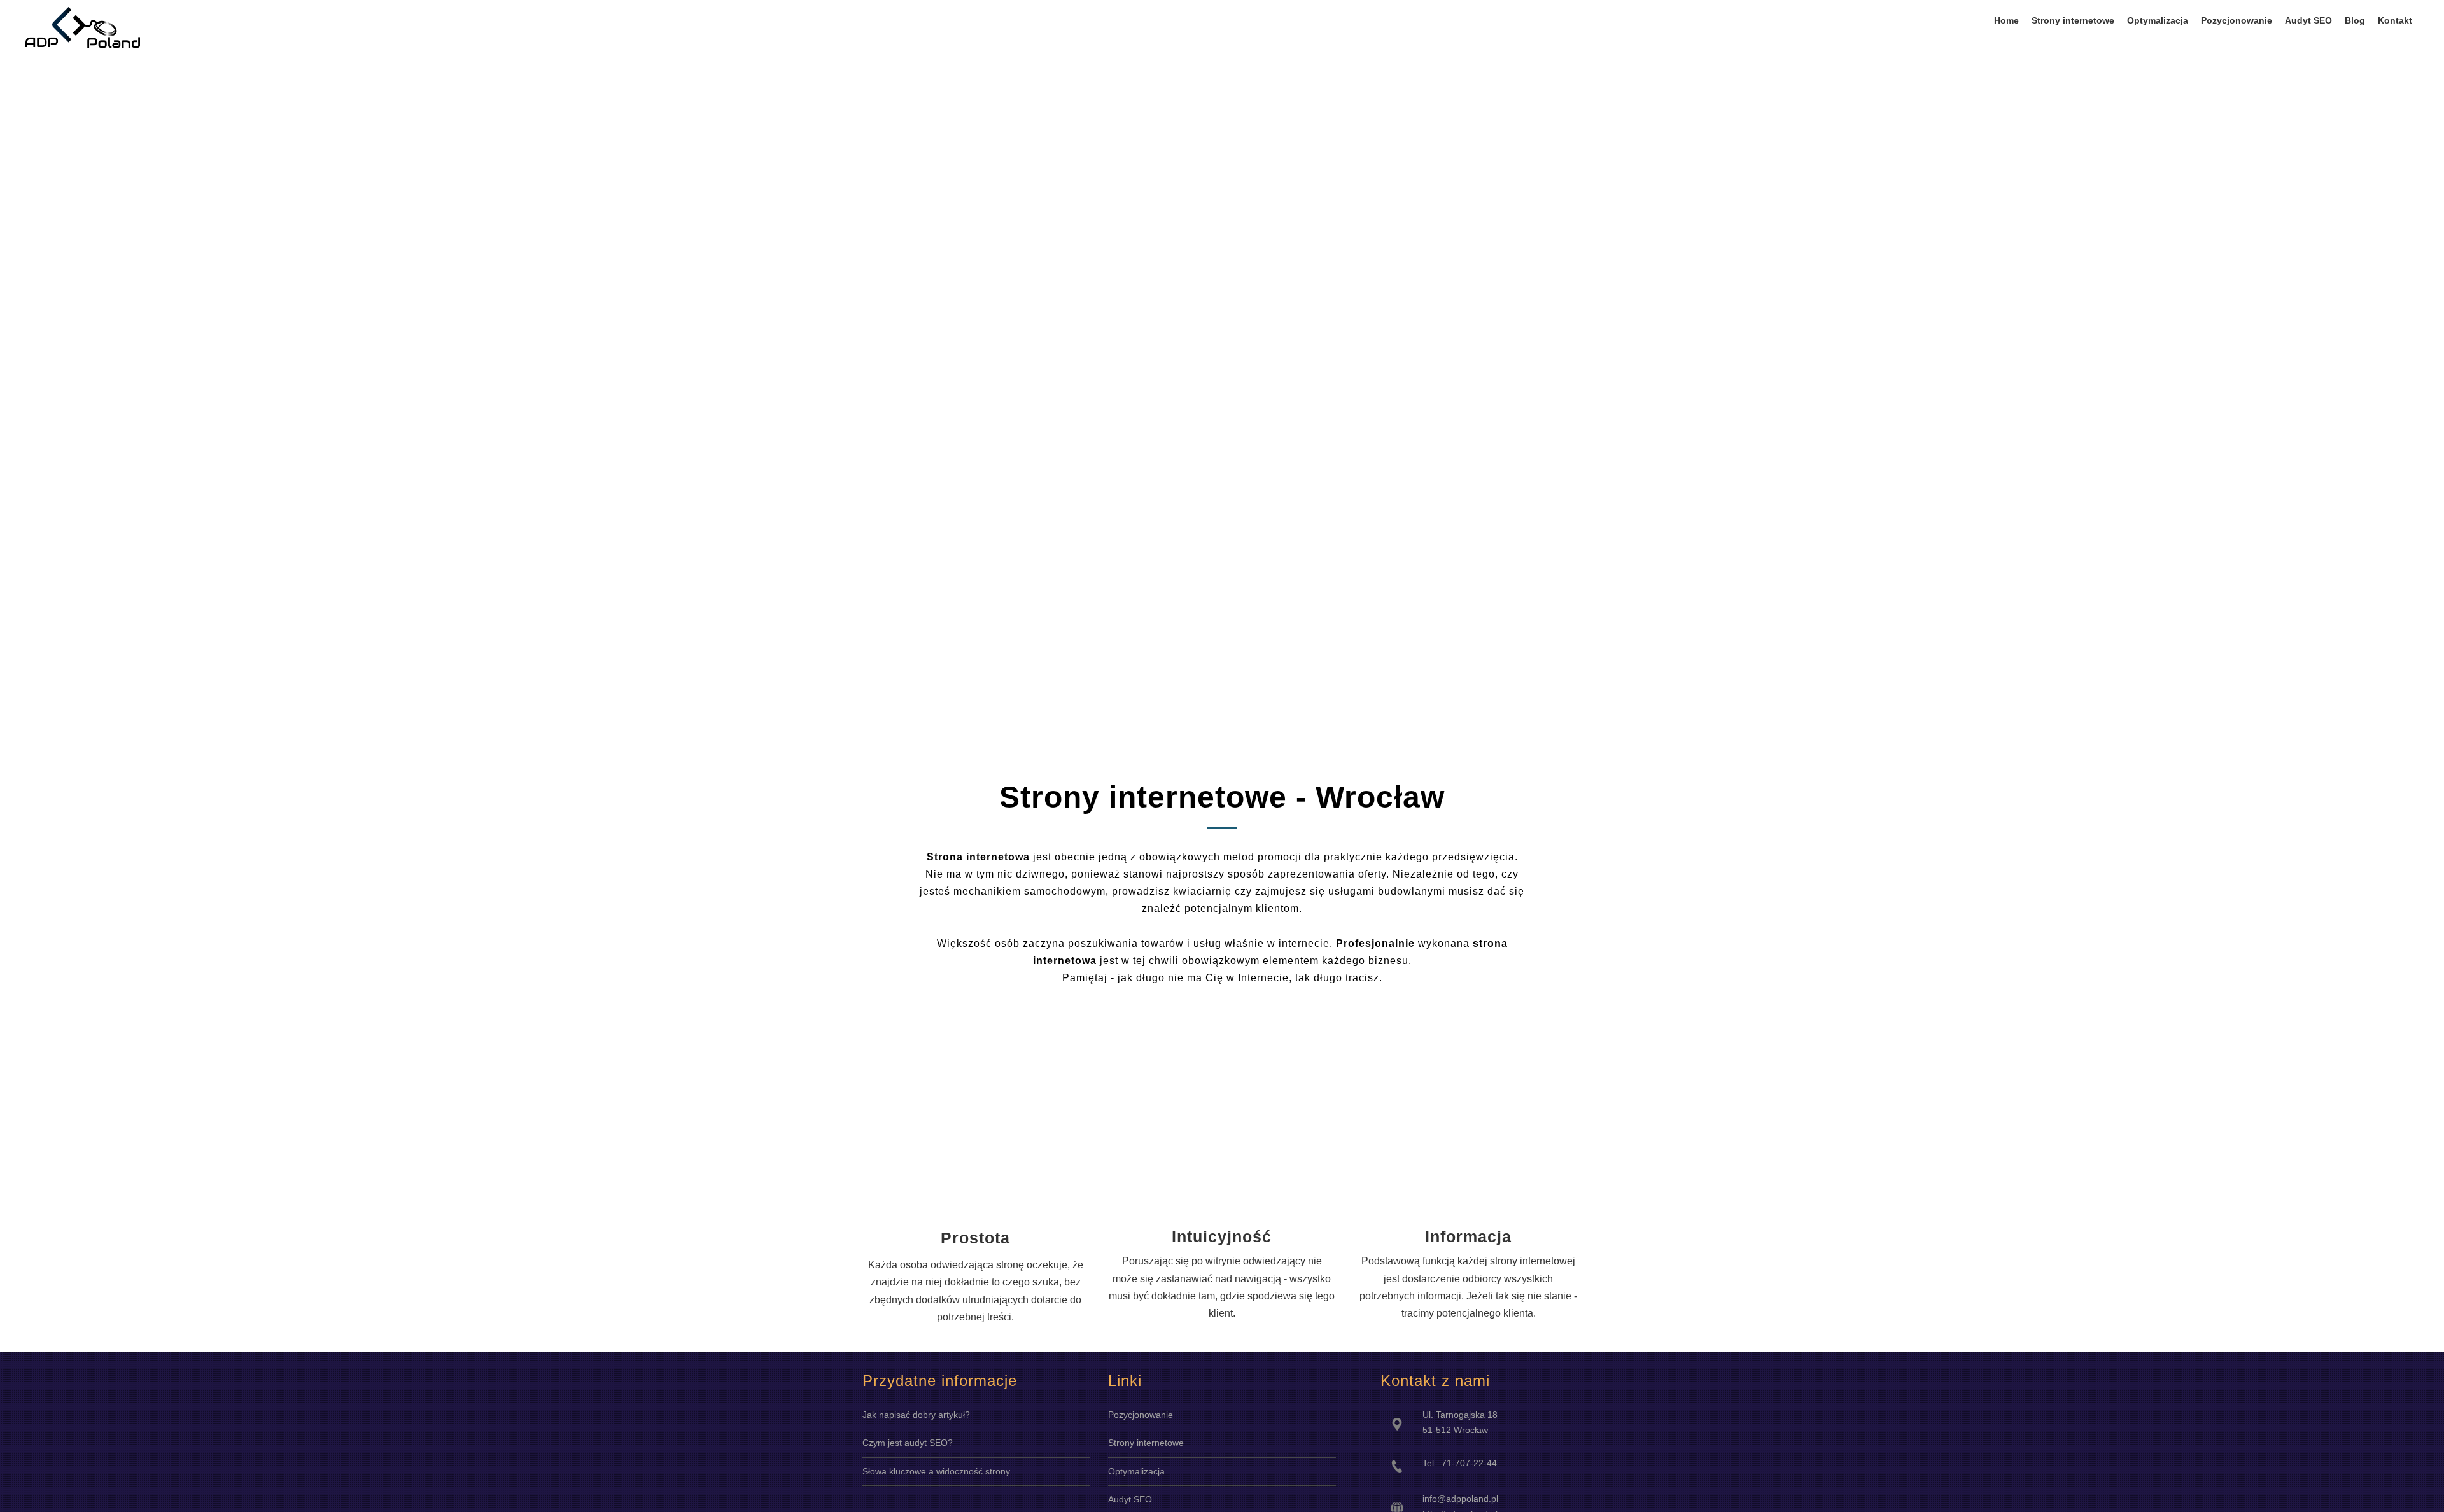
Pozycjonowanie (1141, 1415)
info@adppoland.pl (1460, 1499)
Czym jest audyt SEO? (908, 1443)
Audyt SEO (1130, 1499)
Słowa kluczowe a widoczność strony (936, 1471)
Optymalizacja (1136, 1471)
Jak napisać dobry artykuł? (916, 1415)
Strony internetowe (1146, 1443)
